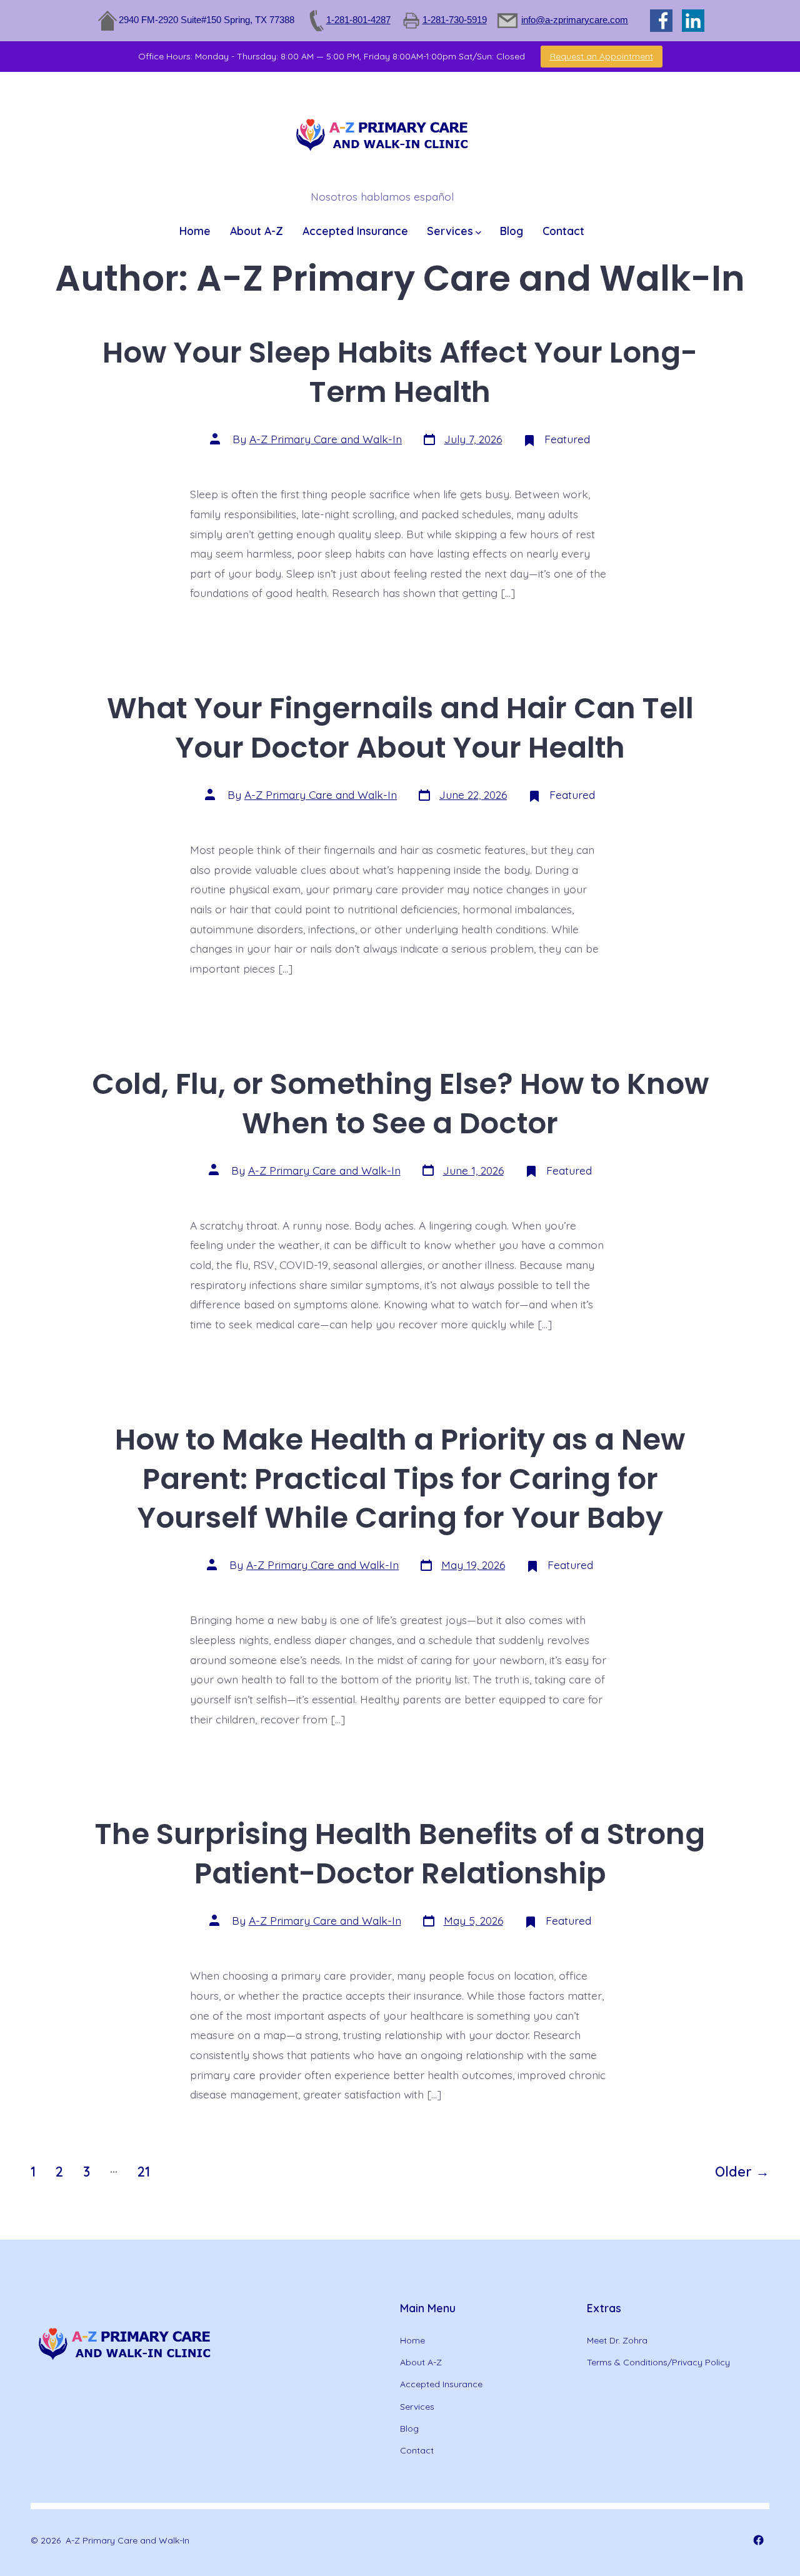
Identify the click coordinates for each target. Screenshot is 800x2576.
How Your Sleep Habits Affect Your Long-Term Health (400, 372)
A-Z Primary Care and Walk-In (326, 439)
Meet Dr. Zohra (617, 2340)
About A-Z (257, 231)
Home (195, 231)
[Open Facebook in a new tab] (758, 2540)
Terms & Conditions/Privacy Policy (658, 2362)
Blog (512, 231)
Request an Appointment (602, 56)
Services (450, 231)
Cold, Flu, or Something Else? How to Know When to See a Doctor (400, 1103)
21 (144, 2171)
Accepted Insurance (355, 231)
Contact (563, 231)
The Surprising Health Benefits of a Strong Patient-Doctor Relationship (400, 1853)
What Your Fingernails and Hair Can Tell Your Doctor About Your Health (400, 728)
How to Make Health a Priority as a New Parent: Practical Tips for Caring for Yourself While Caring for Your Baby (400, 1479)
